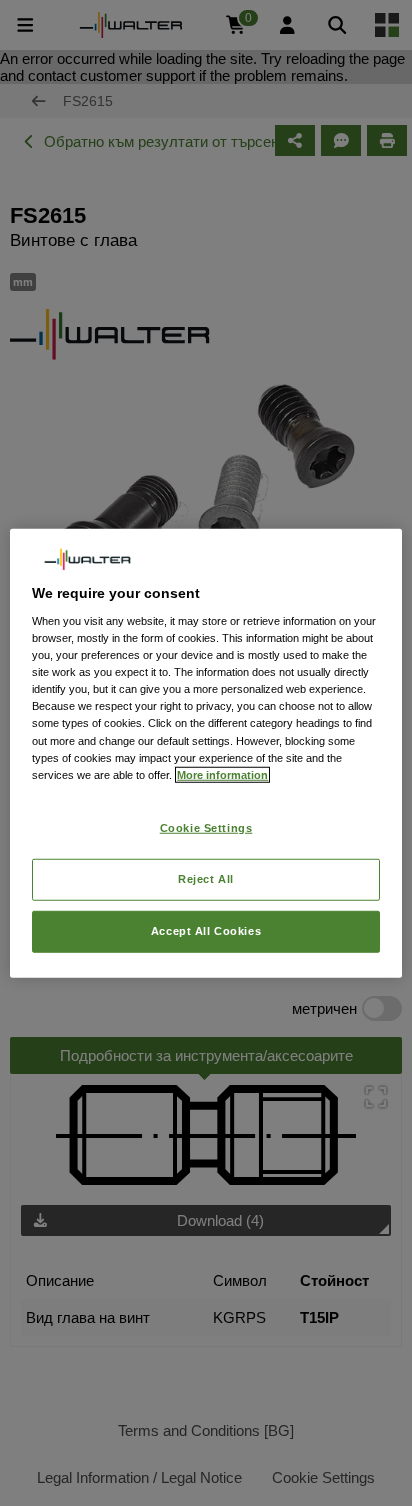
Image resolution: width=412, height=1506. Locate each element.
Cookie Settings (206, 827)
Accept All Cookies (206, 930)
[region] (205, 753)
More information (222, 774)
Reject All (206, 878)
